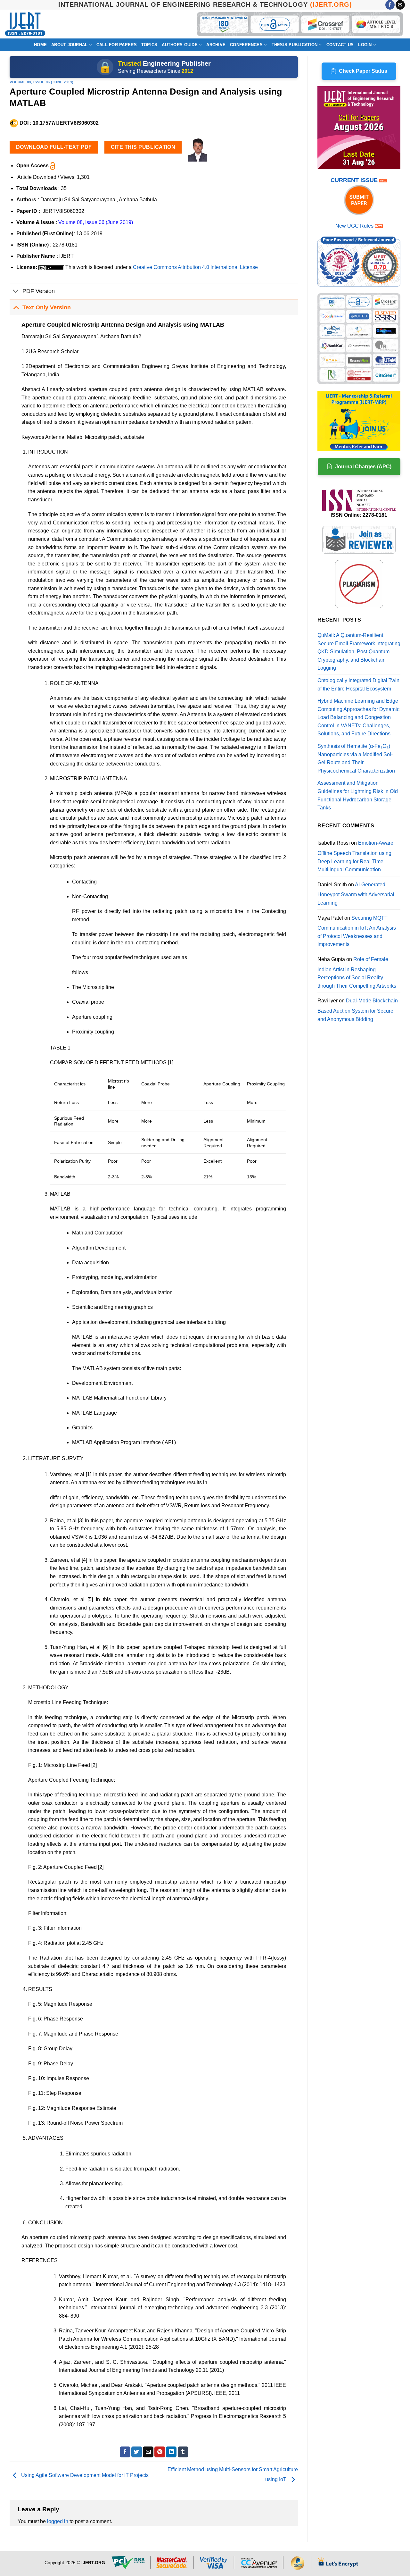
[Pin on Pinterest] (160, 2452)
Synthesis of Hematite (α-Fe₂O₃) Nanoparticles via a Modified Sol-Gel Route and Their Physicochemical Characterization (356, 758)
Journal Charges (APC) (363, 467)
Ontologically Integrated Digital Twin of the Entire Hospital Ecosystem (358, 685)
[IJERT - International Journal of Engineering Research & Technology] (25, 24)
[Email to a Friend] (148, 2452)
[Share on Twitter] (137, 2452)
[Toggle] (16, 292)
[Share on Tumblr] (183, 2452)
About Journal (69, 45)
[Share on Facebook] (125, 2452)
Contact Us (340, 45)
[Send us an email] (400, 5)
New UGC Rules (354, 226)
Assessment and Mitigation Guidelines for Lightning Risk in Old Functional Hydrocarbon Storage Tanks (358, 795)
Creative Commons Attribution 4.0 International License (195, 267)
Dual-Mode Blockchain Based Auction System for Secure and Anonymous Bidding (358, 1010)
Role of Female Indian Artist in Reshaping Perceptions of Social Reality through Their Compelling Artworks (357, 973)
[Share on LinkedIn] (171, 2452)
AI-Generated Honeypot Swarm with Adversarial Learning (356, 894)
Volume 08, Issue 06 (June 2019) (41, 82)
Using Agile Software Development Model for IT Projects (84, 2476)
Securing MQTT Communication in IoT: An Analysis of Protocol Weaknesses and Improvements (357, 931)
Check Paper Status (363, 71)
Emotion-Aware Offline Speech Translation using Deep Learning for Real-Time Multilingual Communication (355, 856)
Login (365, 45)
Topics (149, 45)
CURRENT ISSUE (355, 180)
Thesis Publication (295, 45)
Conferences (246, 45)
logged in (58, 2521)
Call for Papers (117, 45)
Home (40, 45)
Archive (216, 45)
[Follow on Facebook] (390, 5)
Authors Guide (180, 45)
